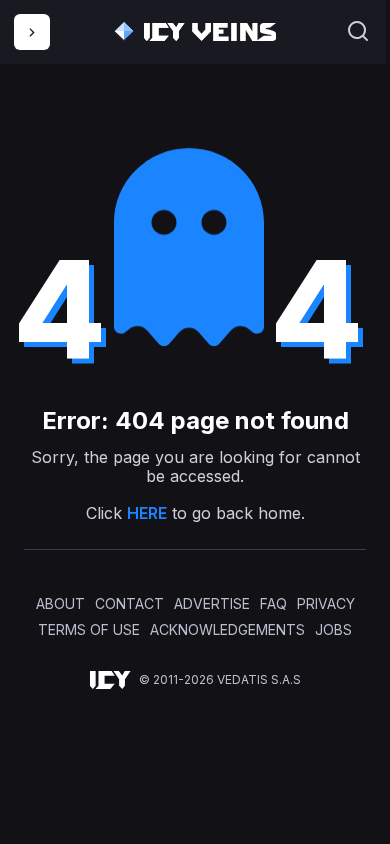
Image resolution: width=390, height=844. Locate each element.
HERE (147, 513)
